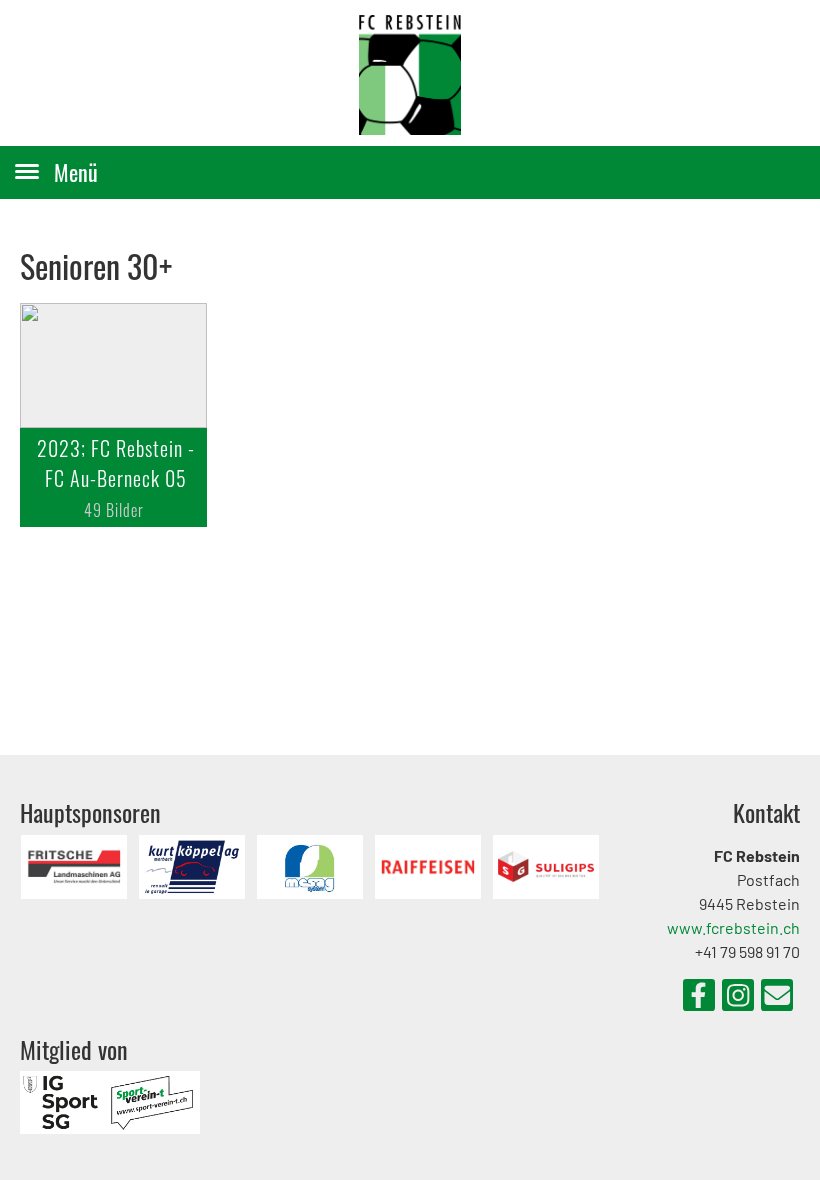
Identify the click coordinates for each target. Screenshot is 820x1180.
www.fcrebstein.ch (733, 927)
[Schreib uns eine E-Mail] (777, 998)
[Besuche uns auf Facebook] (699, 998)
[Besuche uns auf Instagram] (738, 998)
